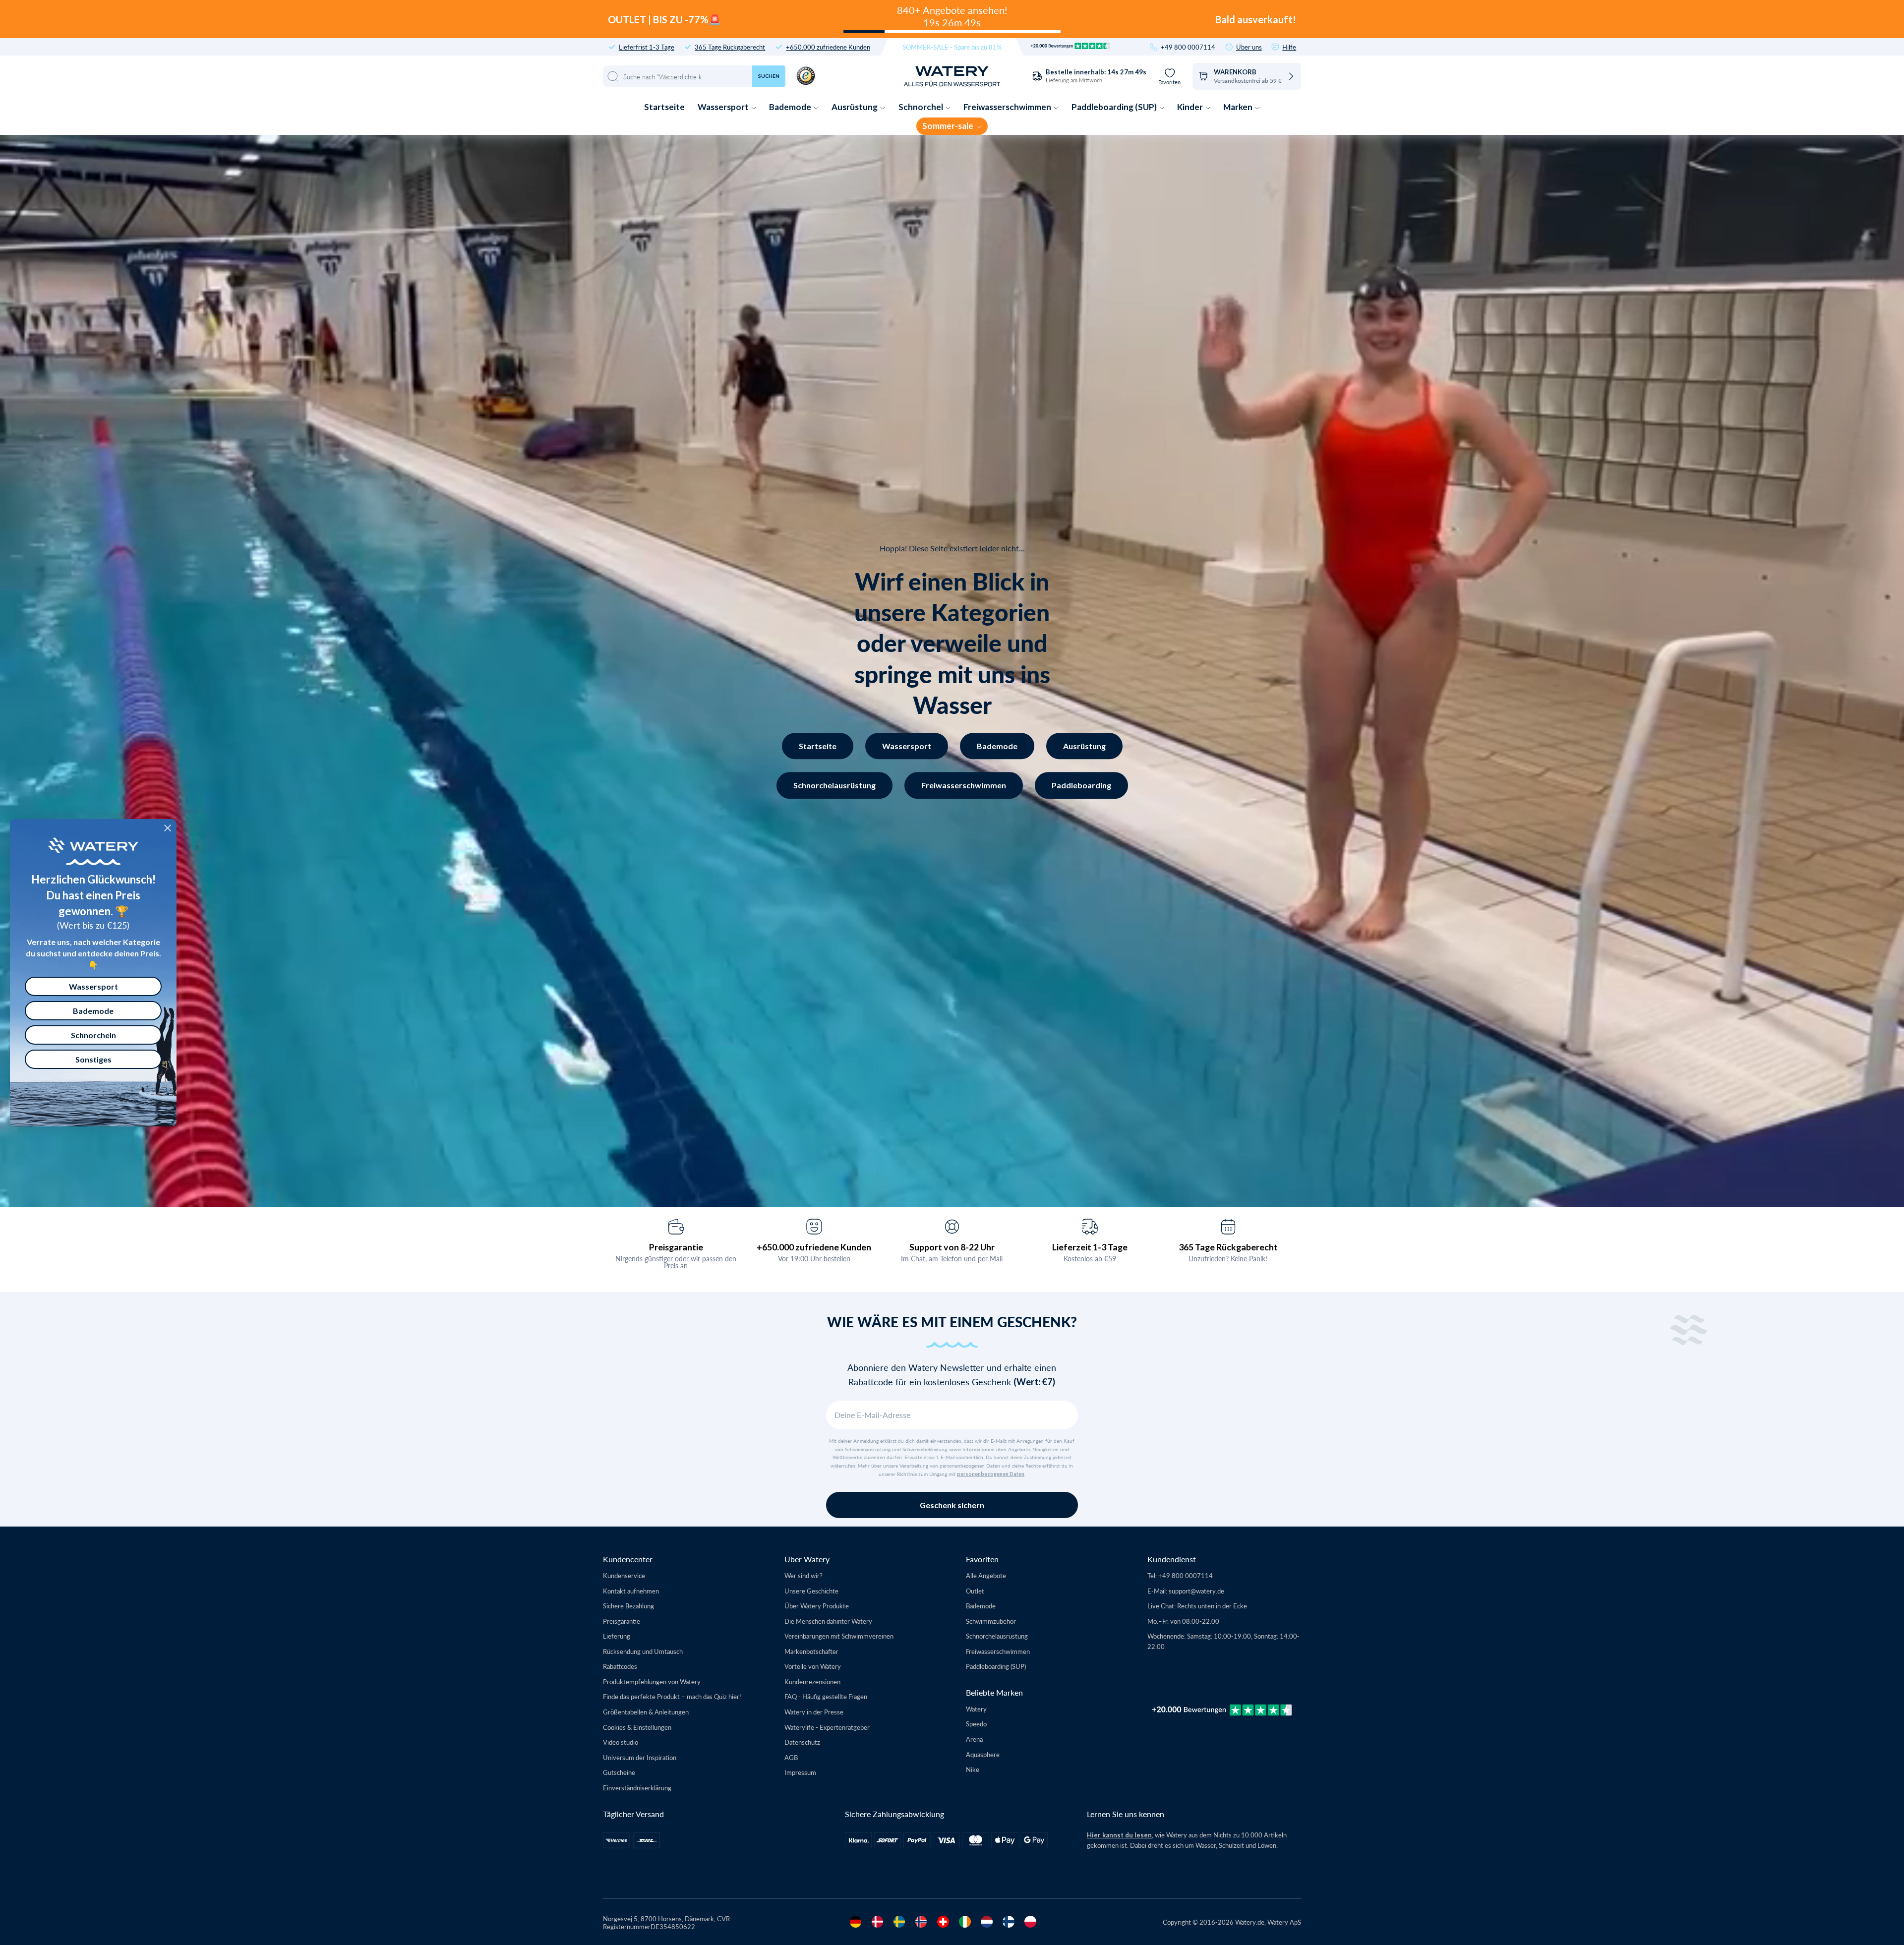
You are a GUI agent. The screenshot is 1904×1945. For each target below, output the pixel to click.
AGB (791, 1757)
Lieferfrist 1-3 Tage (647, 47)
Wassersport (724, 107)
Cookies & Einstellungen (637, 1727)
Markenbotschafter (811, 1651)
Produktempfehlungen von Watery (652, 1681)
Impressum (800, 1772)
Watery (976, 1709)
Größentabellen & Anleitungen (646, 1712)
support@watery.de (1196, 1591)
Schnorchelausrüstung (834, 785)
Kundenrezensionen (812, 1681)
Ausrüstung (855, 107)
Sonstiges (93, 1059)
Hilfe (1289, 47)
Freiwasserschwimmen (1008, 107)
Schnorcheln (93, 1035)
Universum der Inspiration (640, 1757)
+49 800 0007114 (1188, 47)
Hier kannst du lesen (1119, 1835)
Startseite (664, 107)
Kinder (1191, 107)
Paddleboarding (1081, 785)
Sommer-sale (949, 126)
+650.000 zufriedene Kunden (828, 47)
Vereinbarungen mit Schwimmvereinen (839, 1636)
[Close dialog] (168, 828)
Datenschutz (802, 1742)
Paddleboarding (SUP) (1115, 107)
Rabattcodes (620, 1666)
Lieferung (617, 1636)
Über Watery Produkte (817, 1606)
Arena (974, 1739)
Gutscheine (619, 1772)
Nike (973, 1769)
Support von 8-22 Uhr (952, 1247)
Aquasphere (983, 1754)
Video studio (621, 1742)
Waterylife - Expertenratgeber (827, 1727)
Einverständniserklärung (637, 1788)
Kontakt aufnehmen (631, 1591)
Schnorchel (922, 107)
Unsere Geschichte (811, 1591)
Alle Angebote (986, 1575)
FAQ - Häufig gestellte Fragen (826, 1696)
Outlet (975, 1591)
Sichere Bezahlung (628, 1606)
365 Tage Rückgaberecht (730, 47)
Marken (1239, 107)
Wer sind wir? (803, 1575)
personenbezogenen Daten (991, 1474)
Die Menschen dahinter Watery (828, 1621)
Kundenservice (624, 1575)
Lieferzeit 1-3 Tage (1090, 1247)
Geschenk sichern (952, 1505)
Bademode (791, 107)
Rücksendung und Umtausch (643, 1651)
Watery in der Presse (814, 1712)
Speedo (976, 1724)
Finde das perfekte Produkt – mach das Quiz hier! (672, 1696)
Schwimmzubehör (991, 1621)
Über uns (1249, 47)
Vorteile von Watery (813, 1666)
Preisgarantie (676, 1247)
